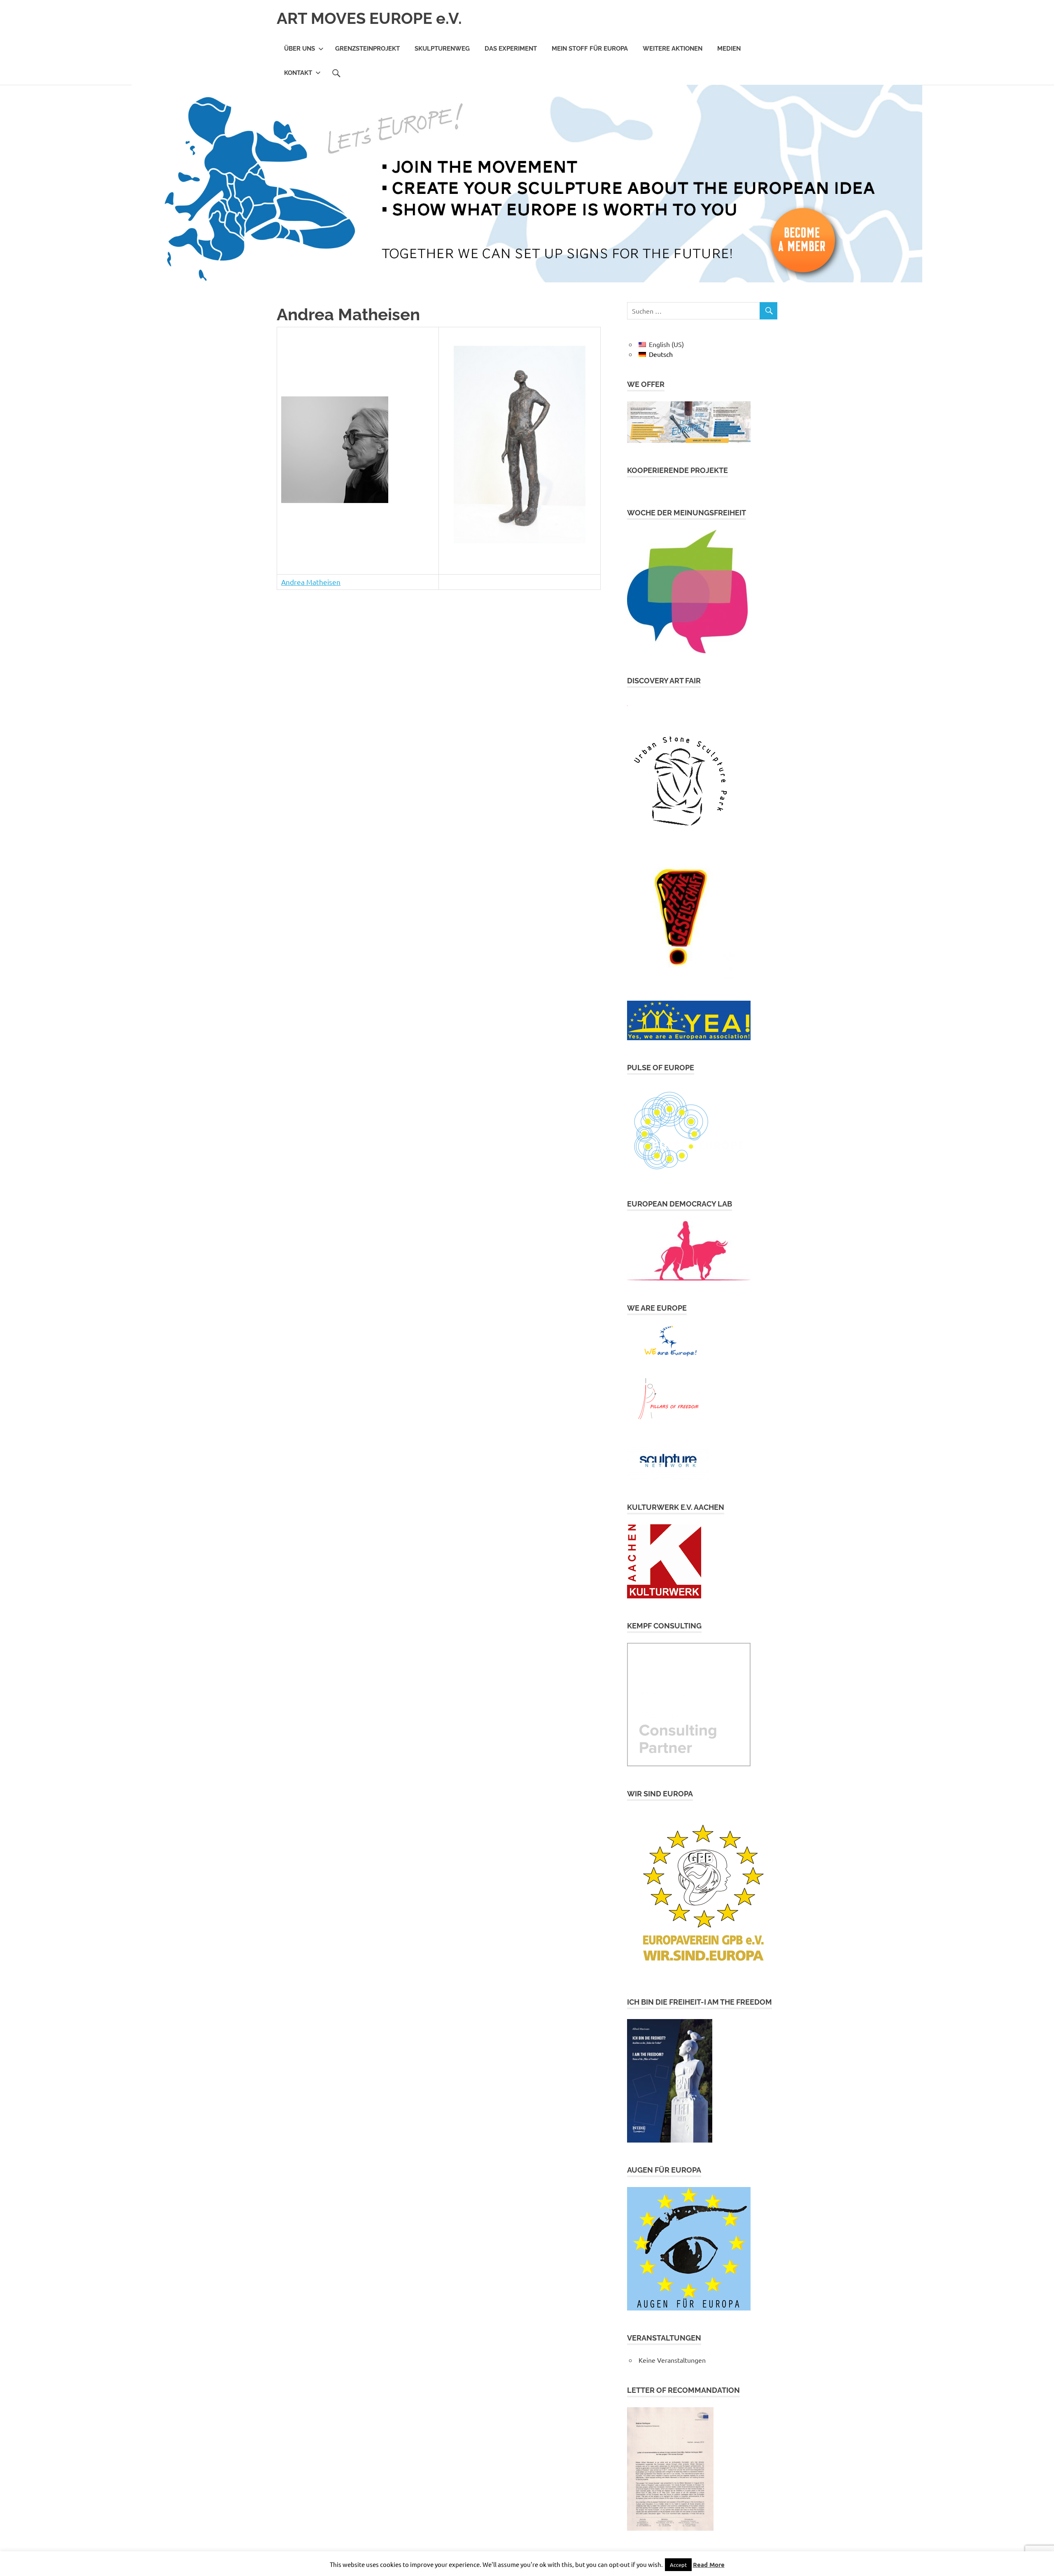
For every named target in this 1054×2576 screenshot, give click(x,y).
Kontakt (298, 73)
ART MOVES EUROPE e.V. (369, 18)
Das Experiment (511, 49)
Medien (729, 49)
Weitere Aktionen (673, 49)
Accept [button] (678, 2565)
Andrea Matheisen (311, 582)
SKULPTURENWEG (442, 49)
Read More (709, 2564)
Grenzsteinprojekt (367, 49)
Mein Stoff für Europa (590, 49)
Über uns (300, 49)
